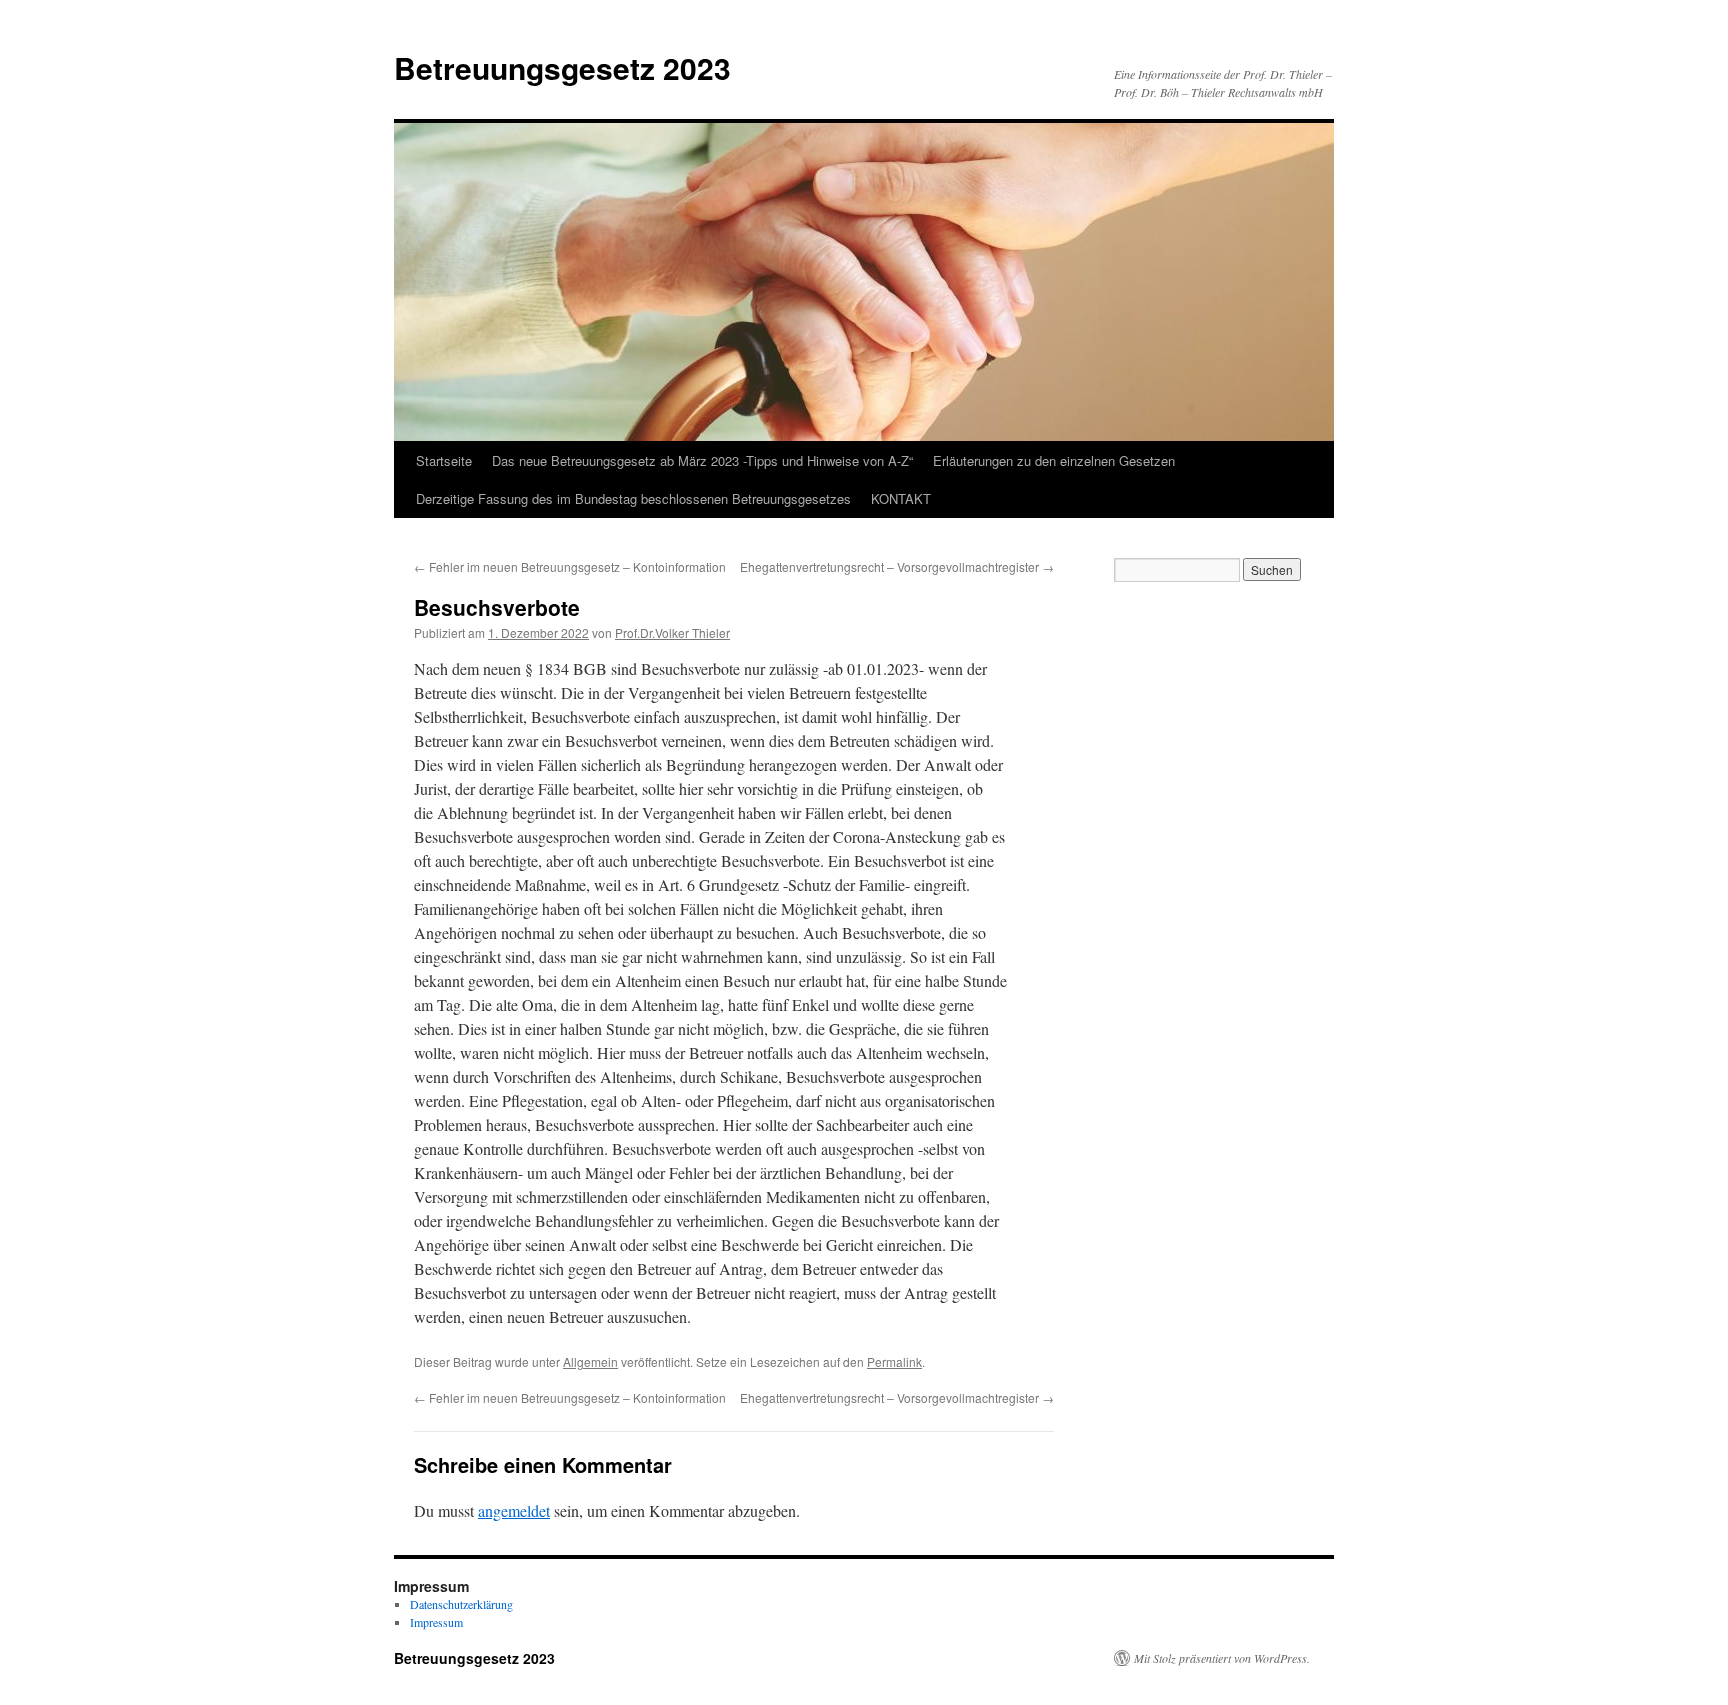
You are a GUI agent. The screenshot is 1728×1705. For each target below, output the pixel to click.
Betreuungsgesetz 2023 (562, 67)
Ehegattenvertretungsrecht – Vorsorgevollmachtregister (897, 566)
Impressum (436, 1622)
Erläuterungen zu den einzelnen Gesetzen (1054, 460)
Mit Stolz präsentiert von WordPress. (1222, 1658)
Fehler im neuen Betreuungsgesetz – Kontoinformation (570, 566)
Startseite (444, 460)
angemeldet (514, 1510)
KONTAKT (901, 498)
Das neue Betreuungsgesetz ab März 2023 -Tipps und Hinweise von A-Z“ (702, 460)
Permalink (894, 1361)
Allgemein (590, 1361)
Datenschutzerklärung (461, 1604)
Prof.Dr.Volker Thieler (672, 632)
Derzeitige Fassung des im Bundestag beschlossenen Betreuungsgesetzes (633, 498)
